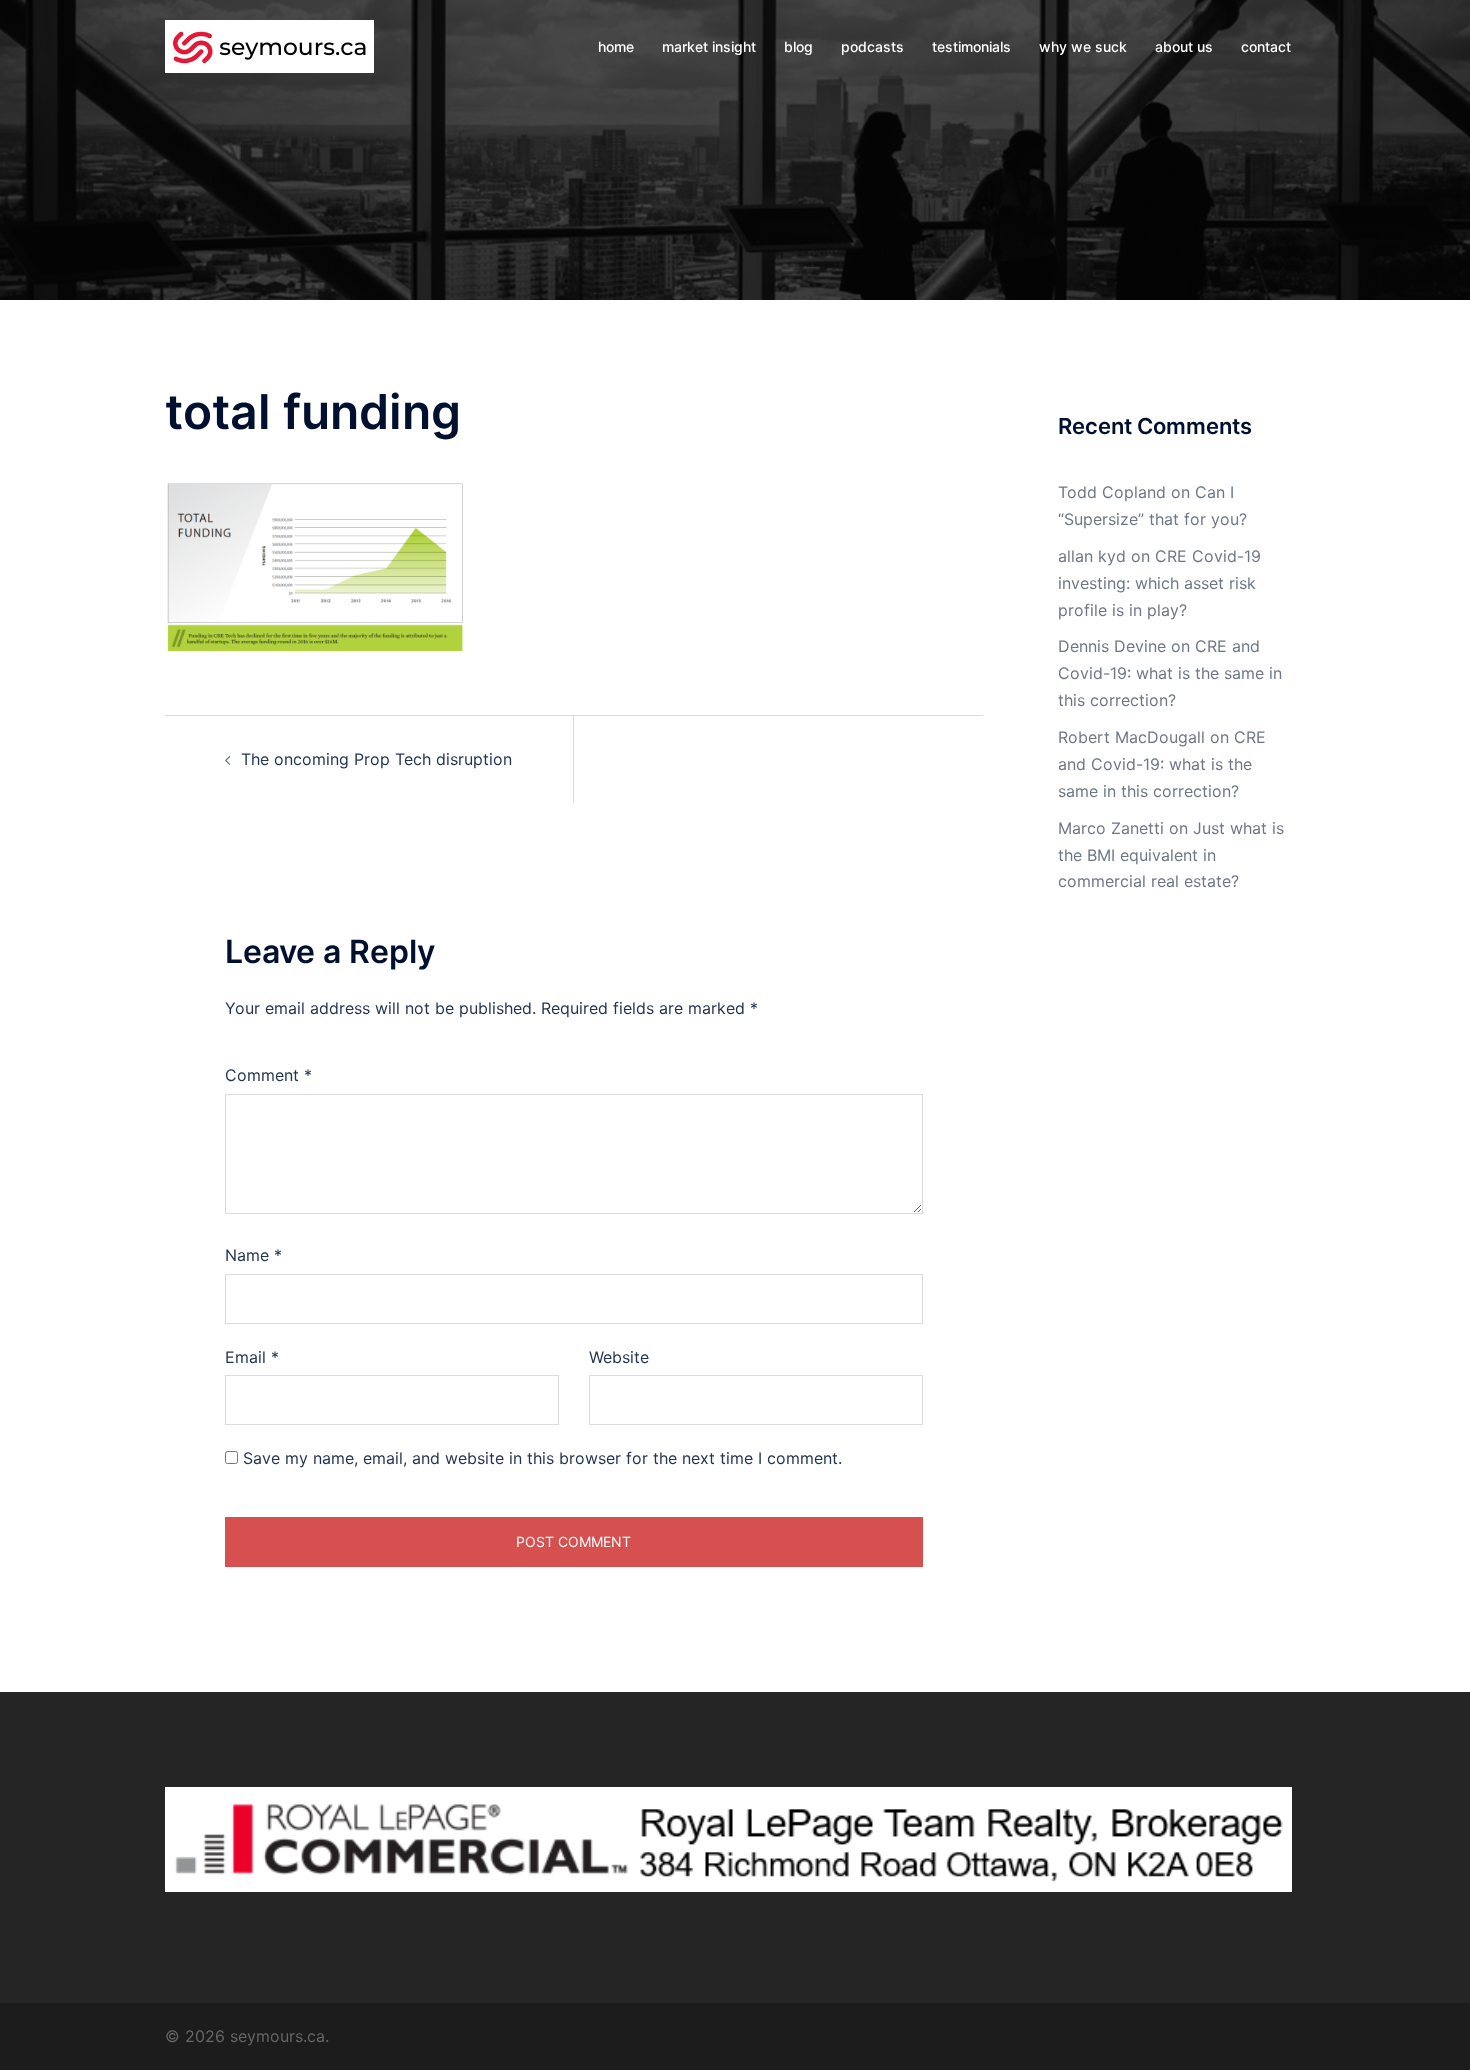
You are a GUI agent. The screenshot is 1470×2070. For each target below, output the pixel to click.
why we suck (1083, 46)
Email (252, 1357)
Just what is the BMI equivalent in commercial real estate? (1171, 855)
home (616, 46)
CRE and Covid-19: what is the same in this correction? (1170, 673)
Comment (268, 1075)
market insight (709, 46)
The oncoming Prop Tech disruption (376, 759)
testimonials (971, 46)
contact (1266, 46)
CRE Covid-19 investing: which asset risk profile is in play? (1159, 583)
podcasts (872, 46)
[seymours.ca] (269, 45)
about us (1184, 46)
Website (619, 1357)
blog (798, 46)
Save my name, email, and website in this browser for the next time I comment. (542, 1458)
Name (253, 1255)
